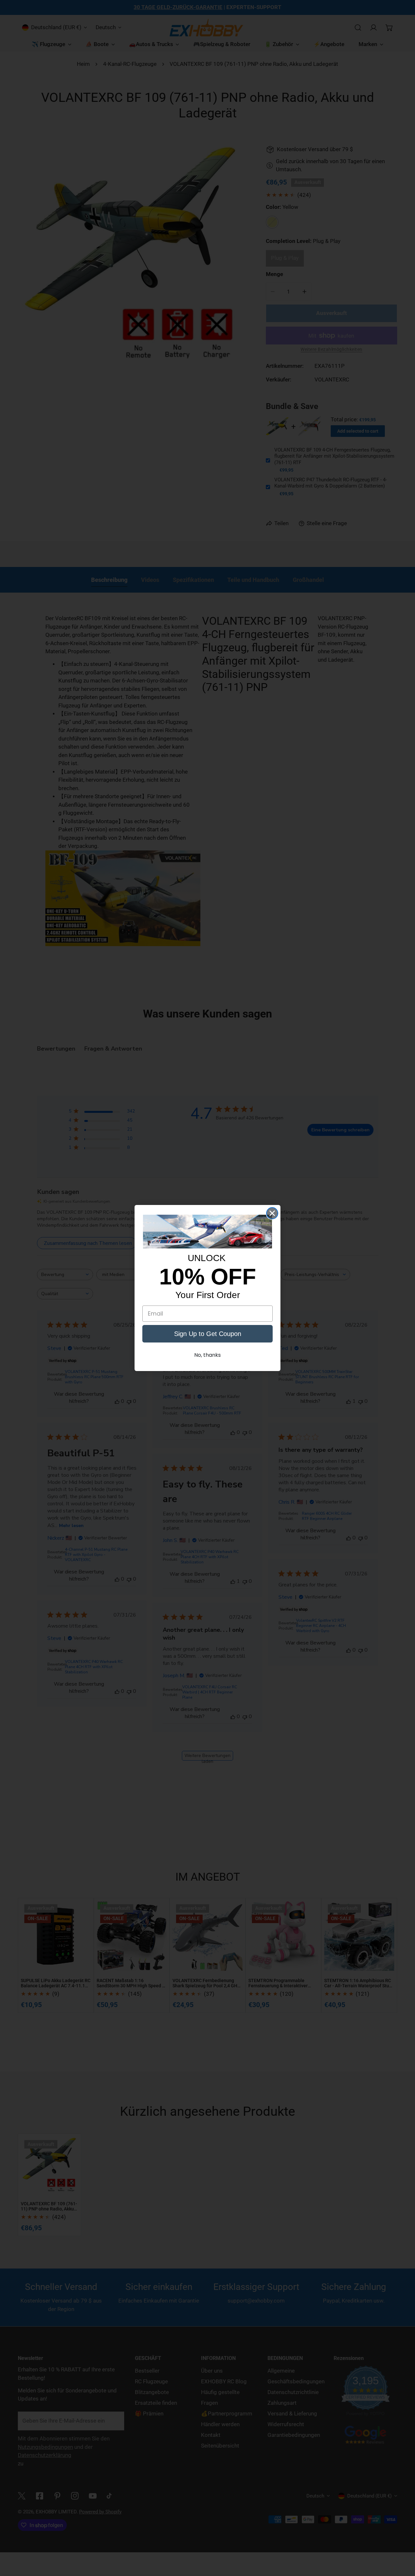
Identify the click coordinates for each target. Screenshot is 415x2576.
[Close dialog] (272, 1213)
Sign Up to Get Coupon (208, 1334)
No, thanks (207, 1355)
